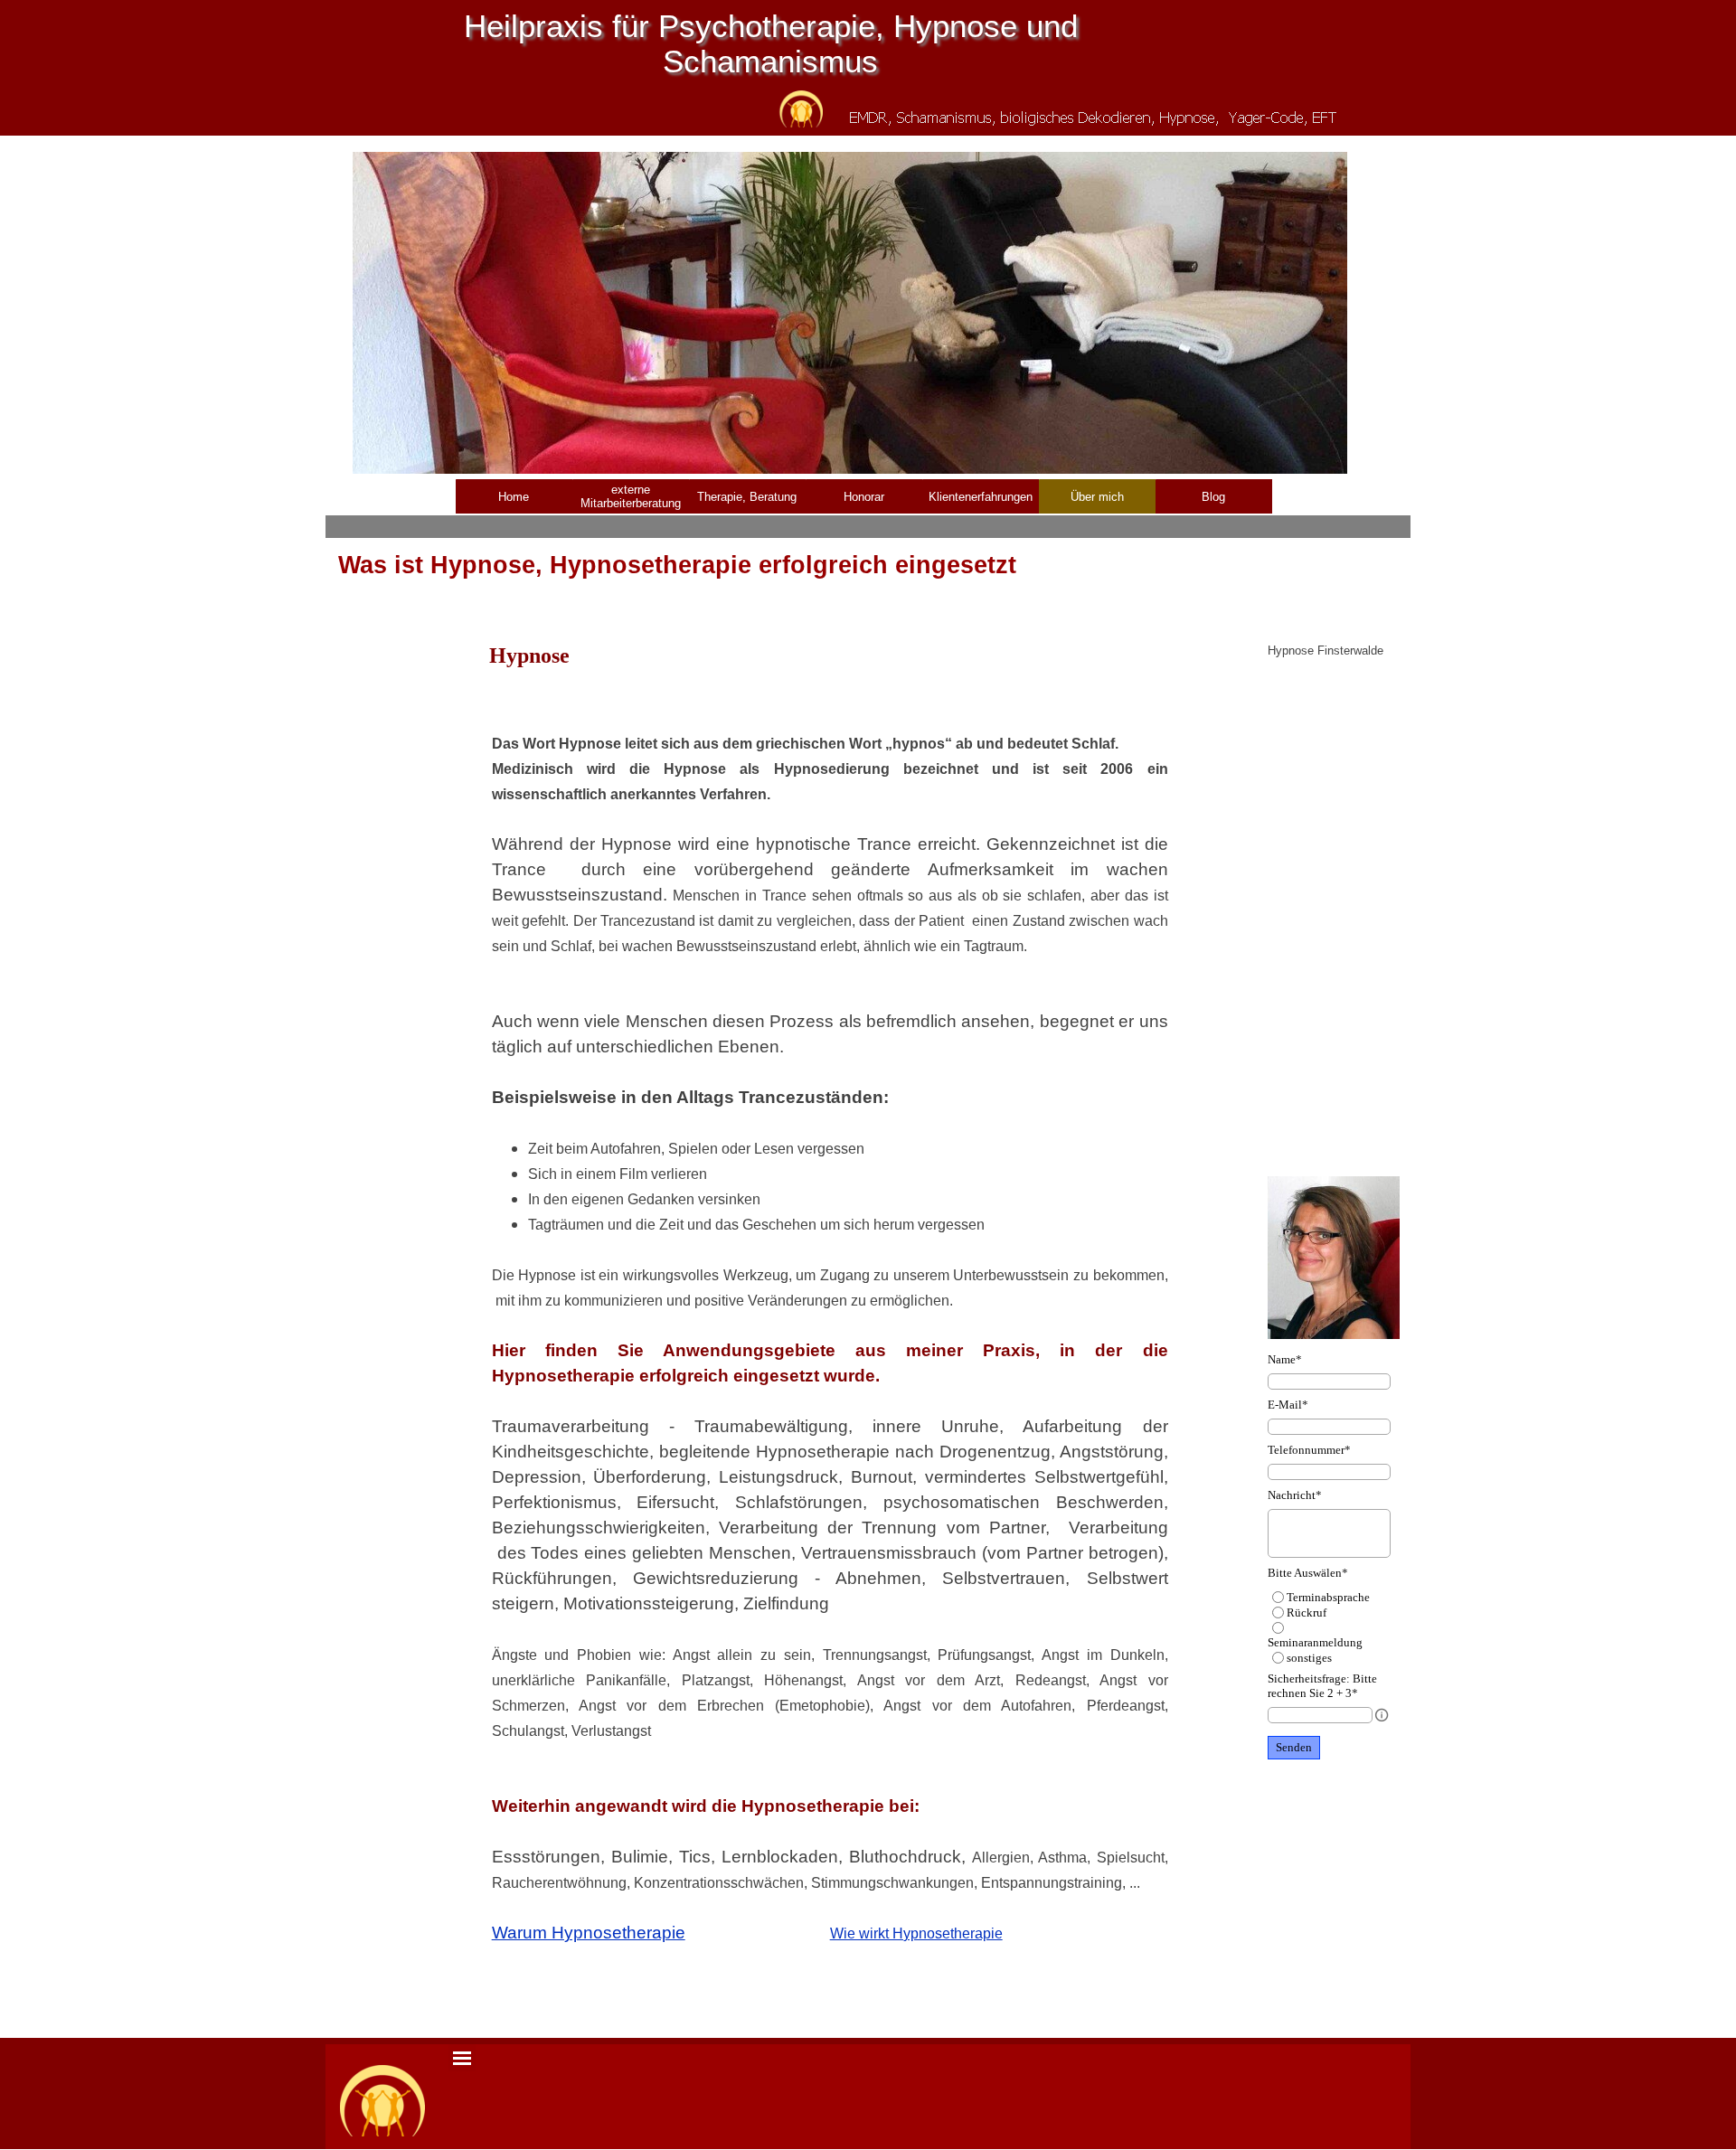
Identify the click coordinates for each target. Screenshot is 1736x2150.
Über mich (1097, 497)
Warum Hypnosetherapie (589, 1933)
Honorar (864, 497)
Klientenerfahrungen (981, 497)
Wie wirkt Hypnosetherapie (916, 1933)
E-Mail (1288, 1405)
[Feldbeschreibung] (1382, 1715)
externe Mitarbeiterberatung (631, 496)
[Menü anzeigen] (462, 2058)
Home (514, 497)
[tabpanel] (830, 1338)
